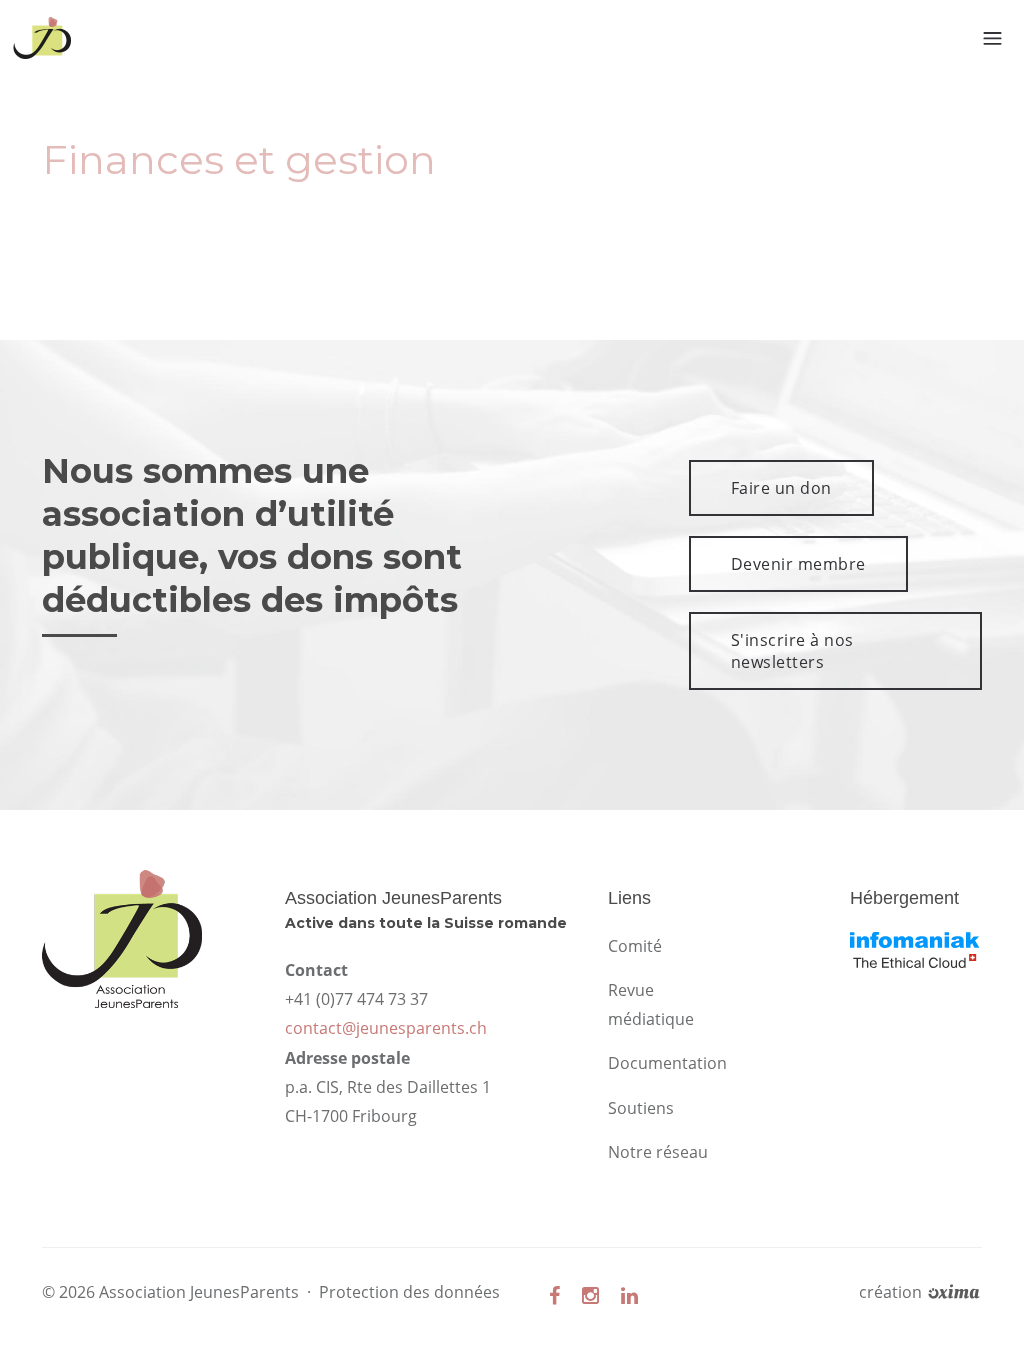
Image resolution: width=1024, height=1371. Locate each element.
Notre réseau (658, 1152)
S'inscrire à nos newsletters (792, 651)
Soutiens (641, 1108)
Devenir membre (798, 564)
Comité (635, 946)
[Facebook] (554, 1295)
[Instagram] (590, 1295)
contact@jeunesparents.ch (386, 1028)
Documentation (667, 1063)
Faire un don (781, 488)
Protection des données (409, 1292)
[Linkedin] (629, 1295)
